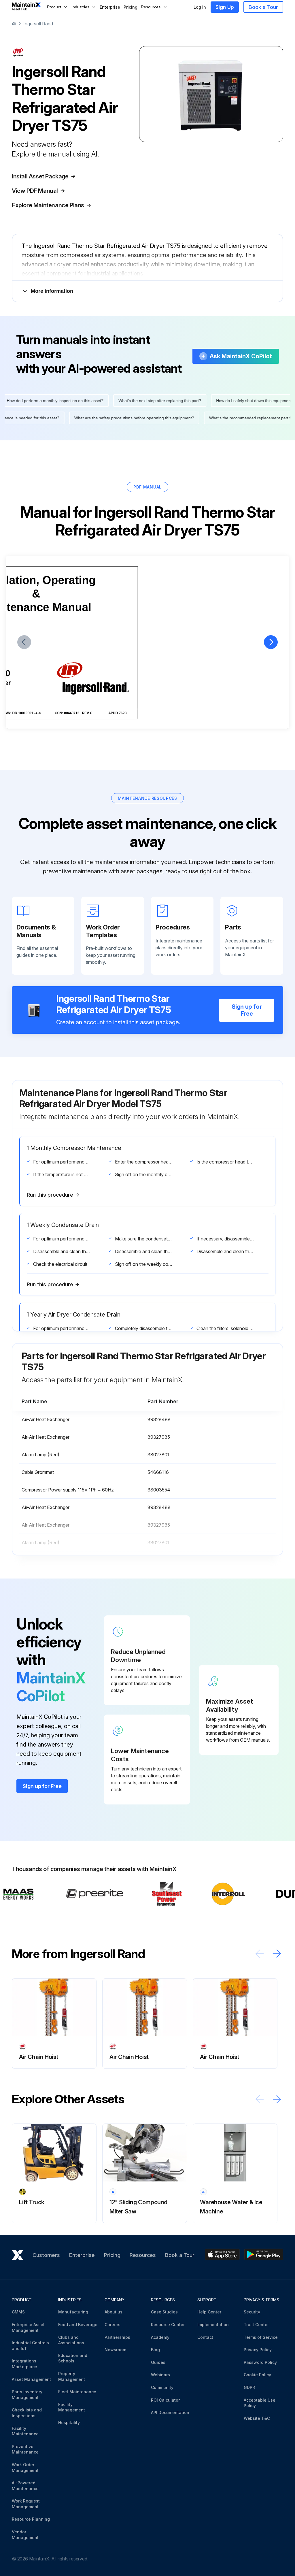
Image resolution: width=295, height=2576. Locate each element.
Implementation (213, 2325)
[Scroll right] (277, 1954)
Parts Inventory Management (27, 2395)
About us (114, 2312)
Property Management (72, 2376)
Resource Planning (31, 2519)
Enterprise (110, 7)
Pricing (131, 7)
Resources (143, 2255)
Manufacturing (73, 2312)
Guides (158, 2362)
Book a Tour (263, 7)
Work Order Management (25, 2467)
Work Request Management (26, 2504)
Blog (155, 2350)
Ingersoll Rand (38, 24)
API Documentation (170, 2412)
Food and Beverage (78, 2325)
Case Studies (164, 2312)
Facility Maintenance (25, 2431)
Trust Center (256, 2325)
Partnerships (117, 2337)
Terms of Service (261, 2337)
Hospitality (69, 2423)
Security (252, 2312)
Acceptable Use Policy (260, 2403)
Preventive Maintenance (25, 2449)
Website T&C (257, 2418)
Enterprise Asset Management (28, 2327)
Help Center (209, 2312)
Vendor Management (25, 2535)
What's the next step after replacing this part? (146, 401)
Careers (112, 2325)
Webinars (160, 2375)
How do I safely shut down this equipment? (241, 401)
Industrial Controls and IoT (30, 2346)
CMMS (18, 2312)
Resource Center (168, 2325)
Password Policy (260, 2362)
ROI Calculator (165, 2400)
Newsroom (115, 2350)
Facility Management (72, 2407)
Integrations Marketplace (24, 2364)
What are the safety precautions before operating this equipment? (148, 418)
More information (52, 291)
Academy (160, 2337)
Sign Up (225, 7)
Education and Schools (73, 2358)
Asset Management (31, 2379)
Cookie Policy (257, 2375)
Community (162, 2387)
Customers (46, 2255)
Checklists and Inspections (27, 2413)
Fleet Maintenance (77, 2392)
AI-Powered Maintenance (25, 2486)
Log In (200, 7)
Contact (205, 2337)
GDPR (249, 2387)
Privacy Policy (258, 2350)
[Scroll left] (260, 1954)
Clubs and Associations (71, 2340)
